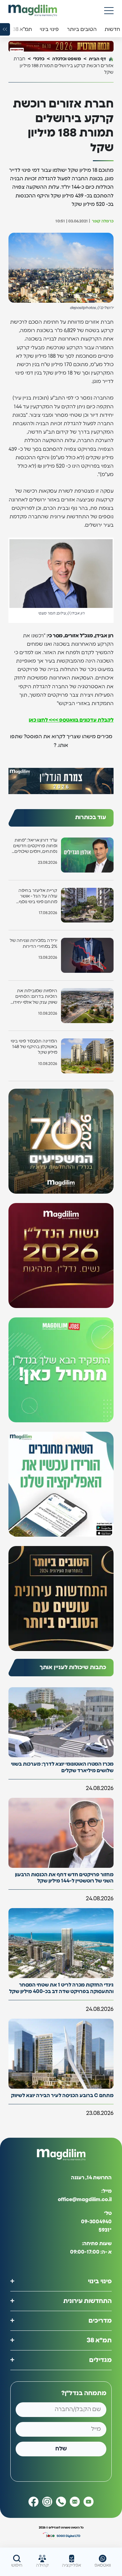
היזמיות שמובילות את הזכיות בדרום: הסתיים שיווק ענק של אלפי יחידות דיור (33, 997)
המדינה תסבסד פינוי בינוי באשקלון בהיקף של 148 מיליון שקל (34, 1047)
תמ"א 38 (99, 2340)
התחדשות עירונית (87, 2301)
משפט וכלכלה (67, 59)
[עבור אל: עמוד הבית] (33, 10)
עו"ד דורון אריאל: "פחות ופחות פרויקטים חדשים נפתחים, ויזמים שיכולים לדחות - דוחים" (35, 846)
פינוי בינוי (100, 2281)
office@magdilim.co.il (85, 2200)
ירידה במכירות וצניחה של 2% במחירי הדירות (33, 943)
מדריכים (100, 2320)
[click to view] (61, 46)
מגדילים (100, 2360)
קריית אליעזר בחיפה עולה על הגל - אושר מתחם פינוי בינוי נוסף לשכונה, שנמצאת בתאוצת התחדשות (38, 897)
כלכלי (39, 59)
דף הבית (97, 59)
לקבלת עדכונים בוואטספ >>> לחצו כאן (71, 720)
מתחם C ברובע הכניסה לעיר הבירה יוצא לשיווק (62, 2096)
